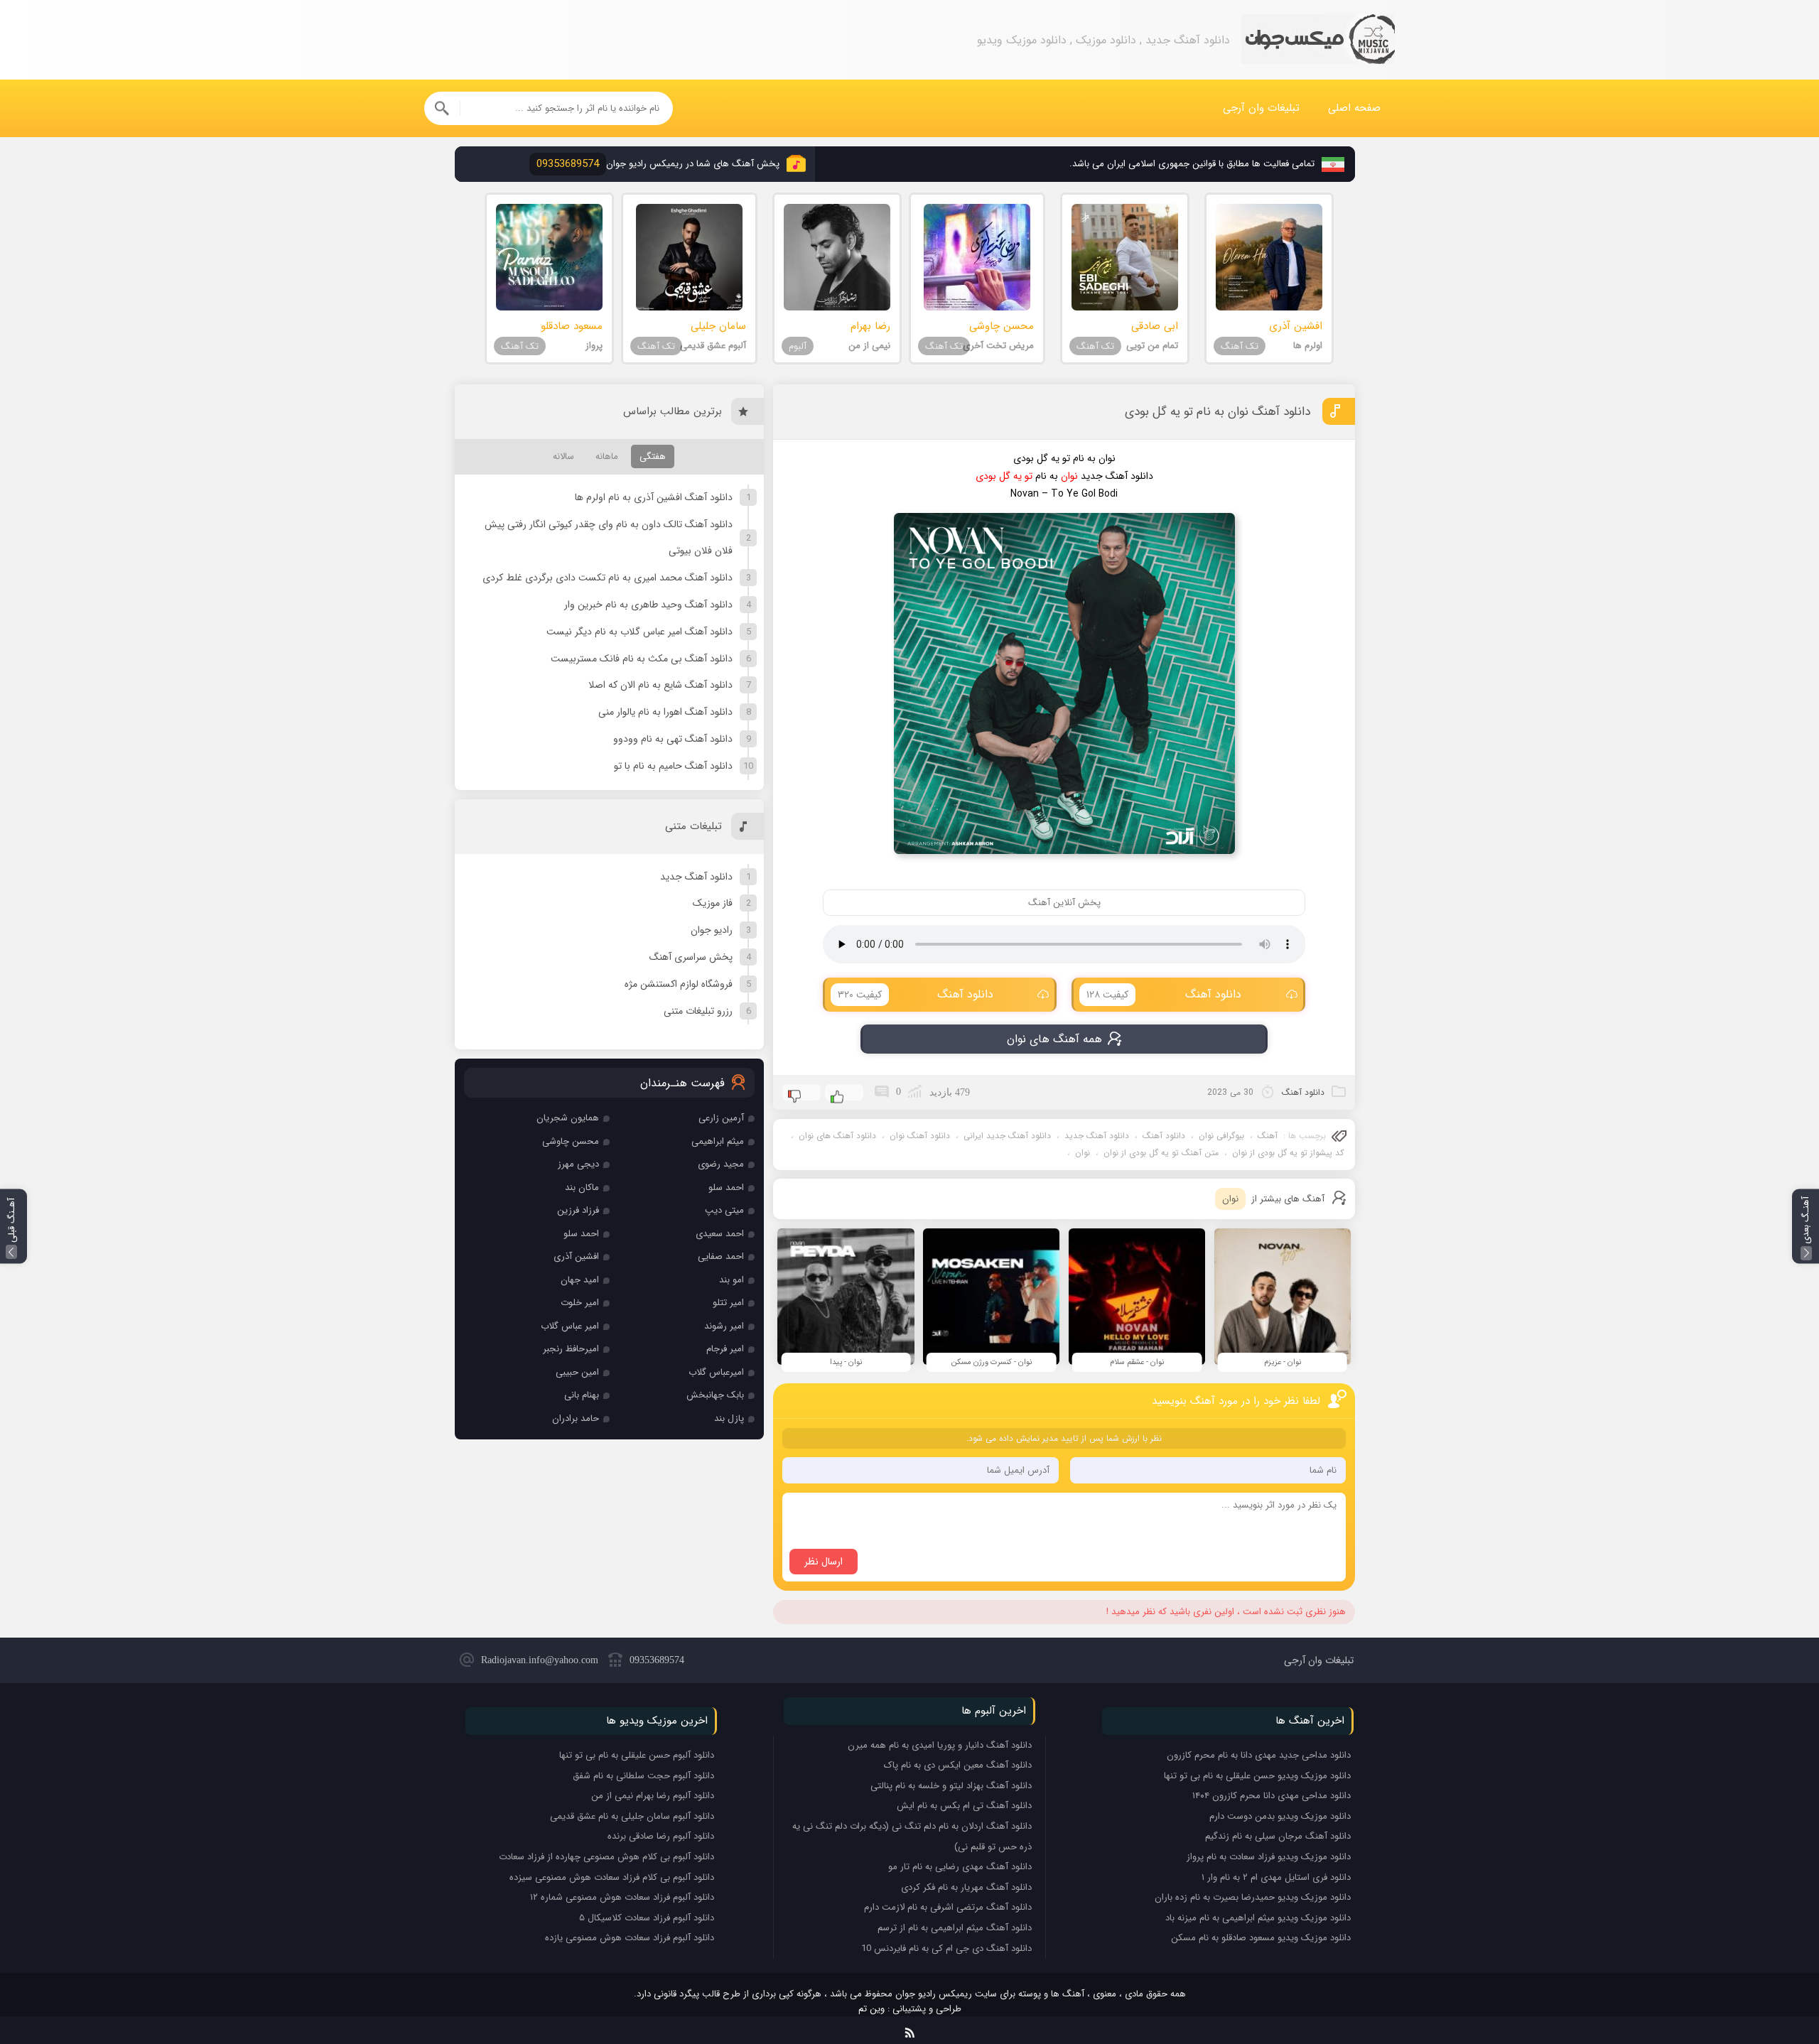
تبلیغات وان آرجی (1261, 108)
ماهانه (607, 456)
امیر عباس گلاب (570, 1326)
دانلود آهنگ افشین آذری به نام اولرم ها (654, 497)
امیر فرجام (725, 1349)
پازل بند (729, 1418)
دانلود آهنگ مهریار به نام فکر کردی (966, 1887)
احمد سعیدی (720, 1234)
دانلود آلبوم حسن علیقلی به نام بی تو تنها (637, 1755)
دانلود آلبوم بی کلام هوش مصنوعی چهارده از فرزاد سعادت (606, 1857)
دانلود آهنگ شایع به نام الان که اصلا (660, 685)
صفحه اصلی (1354, 108)
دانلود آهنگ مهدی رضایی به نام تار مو (960, 1867)
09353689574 (657, 1660)
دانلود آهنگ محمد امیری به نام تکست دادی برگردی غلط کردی (608, 578)
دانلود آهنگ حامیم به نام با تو (673, 766)
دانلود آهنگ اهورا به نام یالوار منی (665, 712)
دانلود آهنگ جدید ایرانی (1007, 1136)
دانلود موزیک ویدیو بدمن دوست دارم (1280, 1816)
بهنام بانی (582, 1395)
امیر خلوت (580, 1303)
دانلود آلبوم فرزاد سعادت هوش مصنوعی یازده (630, 1938)
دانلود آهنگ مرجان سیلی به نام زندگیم (1278, 1836)
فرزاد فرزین (578, 1210)
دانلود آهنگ (1164, 994)
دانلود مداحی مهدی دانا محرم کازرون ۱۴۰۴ (1272, 1796)
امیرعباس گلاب (716, 1372)
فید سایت (910, 2030)
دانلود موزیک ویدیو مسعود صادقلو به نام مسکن (1261, 1938)
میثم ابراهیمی (718, 1141)
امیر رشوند (724, 1326)
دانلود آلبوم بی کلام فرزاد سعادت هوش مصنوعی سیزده (612, 1877)
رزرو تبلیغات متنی (698, 1011)
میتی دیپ (724, 1210)
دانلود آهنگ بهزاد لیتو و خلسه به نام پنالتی (951, 1786)
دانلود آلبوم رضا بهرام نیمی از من (653, 1796)
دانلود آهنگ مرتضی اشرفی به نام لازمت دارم (948, 1907)
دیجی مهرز (578, 1164)
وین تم (871, 2009)
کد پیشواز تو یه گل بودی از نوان (1288, 1153)
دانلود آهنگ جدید (1097, 1136)
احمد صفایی (721, 1256)
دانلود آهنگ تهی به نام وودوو (673, 739)
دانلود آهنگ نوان (920, 1136)
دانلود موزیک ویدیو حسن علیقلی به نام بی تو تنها (1257, 1776)
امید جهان (580, 1280)
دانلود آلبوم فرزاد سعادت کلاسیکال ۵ (647, 1918)
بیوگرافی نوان (1221, 1136)
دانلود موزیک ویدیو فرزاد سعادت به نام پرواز (1269, 1857)
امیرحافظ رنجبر (571, 1349)
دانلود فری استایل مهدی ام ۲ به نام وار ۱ (1276, 1877)
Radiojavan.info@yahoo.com (540, 1660)
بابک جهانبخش (715, 1395)
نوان (1083, 1153)
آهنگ (1268, 1136)
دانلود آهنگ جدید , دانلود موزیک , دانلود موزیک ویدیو (1318, 40)
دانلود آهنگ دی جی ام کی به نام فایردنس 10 (946, 1948)
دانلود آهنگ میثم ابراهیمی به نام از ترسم (955, 1928)
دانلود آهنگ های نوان (837, 1136)
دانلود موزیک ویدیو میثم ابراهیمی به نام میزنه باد (1258, 1918)
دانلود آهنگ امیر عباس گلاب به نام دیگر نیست (639, 632)
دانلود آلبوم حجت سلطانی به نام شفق (643, 1776)
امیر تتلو (728, 1303)
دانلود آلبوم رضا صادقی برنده (661, 1836)
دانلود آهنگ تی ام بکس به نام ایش (964, 1806)
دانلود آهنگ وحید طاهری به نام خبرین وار (648, 605)
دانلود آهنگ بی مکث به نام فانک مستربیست (642, 659)
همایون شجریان (568, 1118)
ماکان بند (582, 1188)
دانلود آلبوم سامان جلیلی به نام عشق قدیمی (632, 1816)
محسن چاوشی (571, 1141)
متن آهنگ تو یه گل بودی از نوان (1161, 1153)
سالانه (563, 456)
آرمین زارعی (721, 1118)
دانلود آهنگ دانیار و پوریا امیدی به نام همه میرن (940, 1745)
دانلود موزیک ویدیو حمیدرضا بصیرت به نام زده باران (1253, 1897)
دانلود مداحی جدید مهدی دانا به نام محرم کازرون (1259, 1755)
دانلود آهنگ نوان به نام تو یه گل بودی (1218, 412)
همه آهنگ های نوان (1054, 1039)
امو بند (732, 1280)
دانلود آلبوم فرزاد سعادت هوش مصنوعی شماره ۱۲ (622, 1897)
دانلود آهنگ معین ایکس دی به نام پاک (958, 1765)
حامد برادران (576, 1418)
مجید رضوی (721, 1164)
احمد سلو (726, 1188)
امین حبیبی (577, 1372)
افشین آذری (576, 1256)
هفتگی (653, 456)
